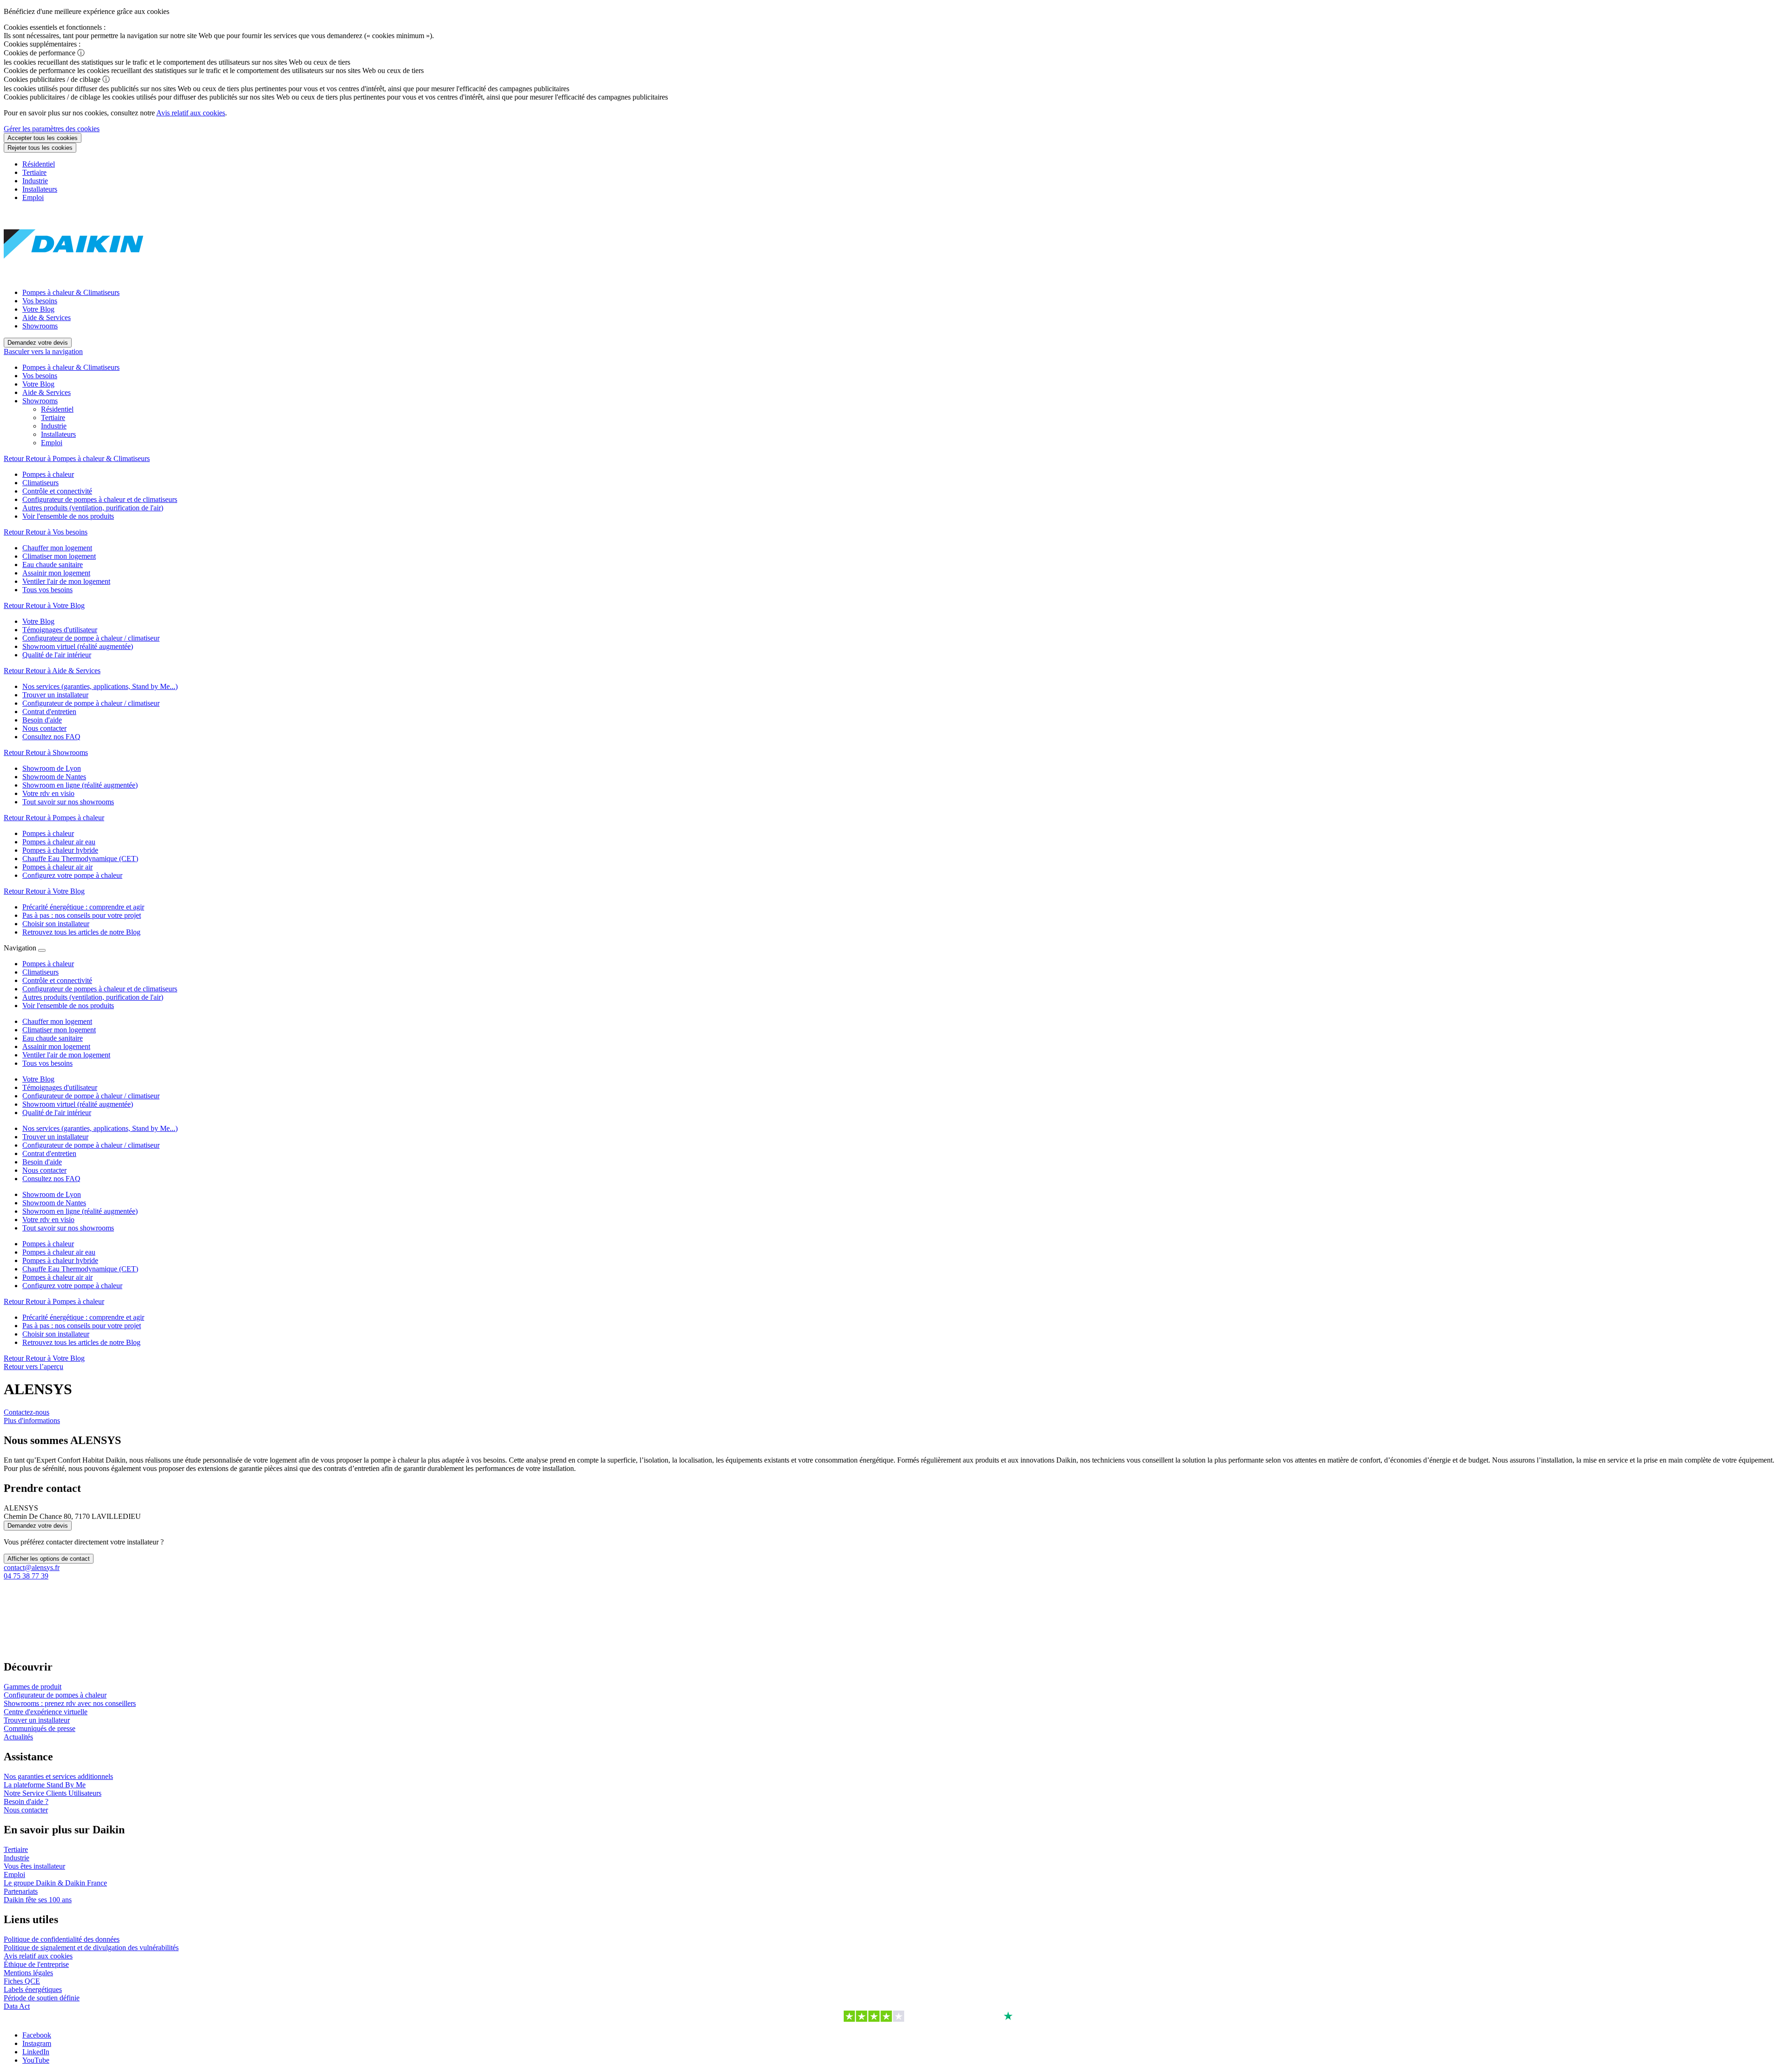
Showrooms (40, 326)
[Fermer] (42, 950)
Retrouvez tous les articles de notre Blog (81, 1342)
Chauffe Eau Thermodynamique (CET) (80, 1269)
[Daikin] (73, 277)
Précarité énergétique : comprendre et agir (83, 1317)
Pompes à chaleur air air (57, 1277)
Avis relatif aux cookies (191, 113)
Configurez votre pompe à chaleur (72, 1286)
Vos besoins (40, 301)
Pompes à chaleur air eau (59, 1252)
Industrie (35, 181)
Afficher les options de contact (49, 1559)
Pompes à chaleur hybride (60, 1260)
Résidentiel (39, 164)
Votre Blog (38, 309)
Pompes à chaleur (48, 1244)
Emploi (33, 197)
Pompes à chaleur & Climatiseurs (71, 292)
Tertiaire (34, 172)
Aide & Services (47, 317)
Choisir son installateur (56, 1334)
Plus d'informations (32, 1420)
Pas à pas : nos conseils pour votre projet (82, 1326)
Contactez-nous (27, 1412)
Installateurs (40, 189)
